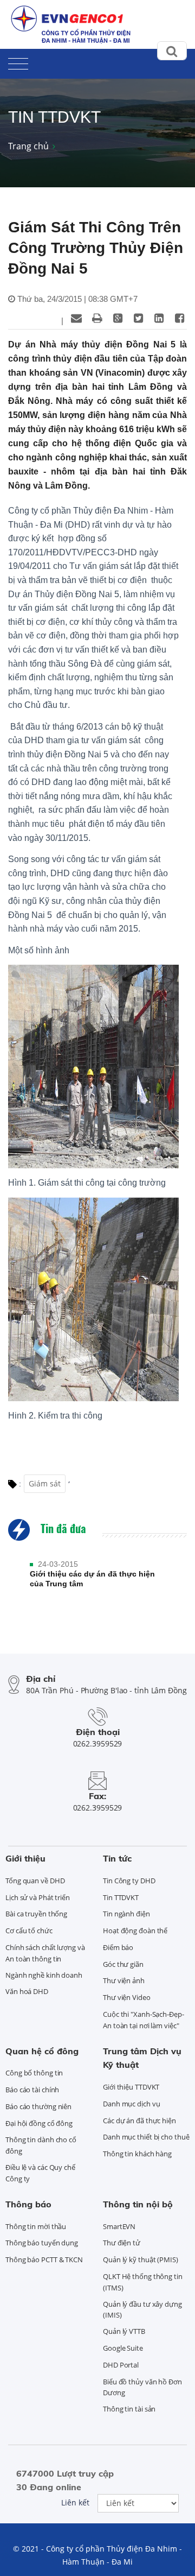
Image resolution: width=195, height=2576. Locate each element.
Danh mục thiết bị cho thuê (146, 2137)
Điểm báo (118, 1947)
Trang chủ (28, 146)
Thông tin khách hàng (137, 2154)
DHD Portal (121, 2365)
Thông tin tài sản (129, 2409)
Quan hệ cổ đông (42, 2051)
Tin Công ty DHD (129, 1881)
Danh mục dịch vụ (131, 2104)
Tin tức (117, 1858)
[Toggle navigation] (18, 62)
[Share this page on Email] (76, 318)
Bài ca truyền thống (36, 1914)
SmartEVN (119, 2226)
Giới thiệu (25, 1858)
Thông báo (28, 2204)
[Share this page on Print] (97, 318)
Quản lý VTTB (124, 2331)
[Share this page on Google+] (118, 318)
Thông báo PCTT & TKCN (44, 2259)
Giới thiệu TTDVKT (131, 2087)
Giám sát (45, 1483)
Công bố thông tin (34, 2073)
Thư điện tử (122, 2243)
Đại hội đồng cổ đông (39, 2123)
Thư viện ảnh (124, 1980)
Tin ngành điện (126, 1914)
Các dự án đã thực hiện (139, 2121)
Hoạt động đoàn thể (135, 1931)
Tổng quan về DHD (35, 1881)
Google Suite (123, 2348)
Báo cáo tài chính (32, 2090)
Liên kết (75, 2502)
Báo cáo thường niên (38, 2106)
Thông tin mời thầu (36, 2226)
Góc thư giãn (123, 1964)
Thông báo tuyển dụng (42, 2243)
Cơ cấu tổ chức (29, 1931)
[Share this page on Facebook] (179, 318)
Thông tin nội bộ (138, 2204)
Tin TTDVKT (121, 1897)
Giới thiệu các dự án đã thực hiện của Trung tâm (92, 1579)
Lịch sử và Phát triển (38, 1897)
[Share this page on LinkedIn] (159, 318)
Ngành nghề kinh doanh (44, 1975)
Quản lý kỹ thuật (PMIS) (141, 2259)
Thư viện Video (127, 1997)
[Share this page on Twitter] (138, 318)
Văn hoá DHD (27, 1991)
